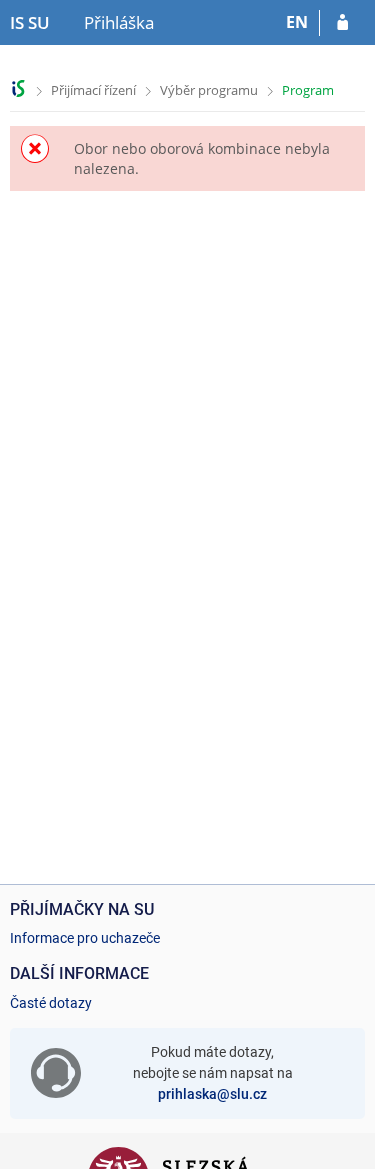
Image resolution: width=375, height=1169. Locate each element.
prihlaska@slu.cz (212, 1094)
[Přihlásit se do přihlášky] (342, 23)
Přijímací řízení (93, 90)
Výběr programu (209, 90)
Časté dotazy (51, 1003)
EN (297, 22)
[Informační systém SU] (18, 88)
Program (308, 90)
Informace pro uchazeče (85, 938)
